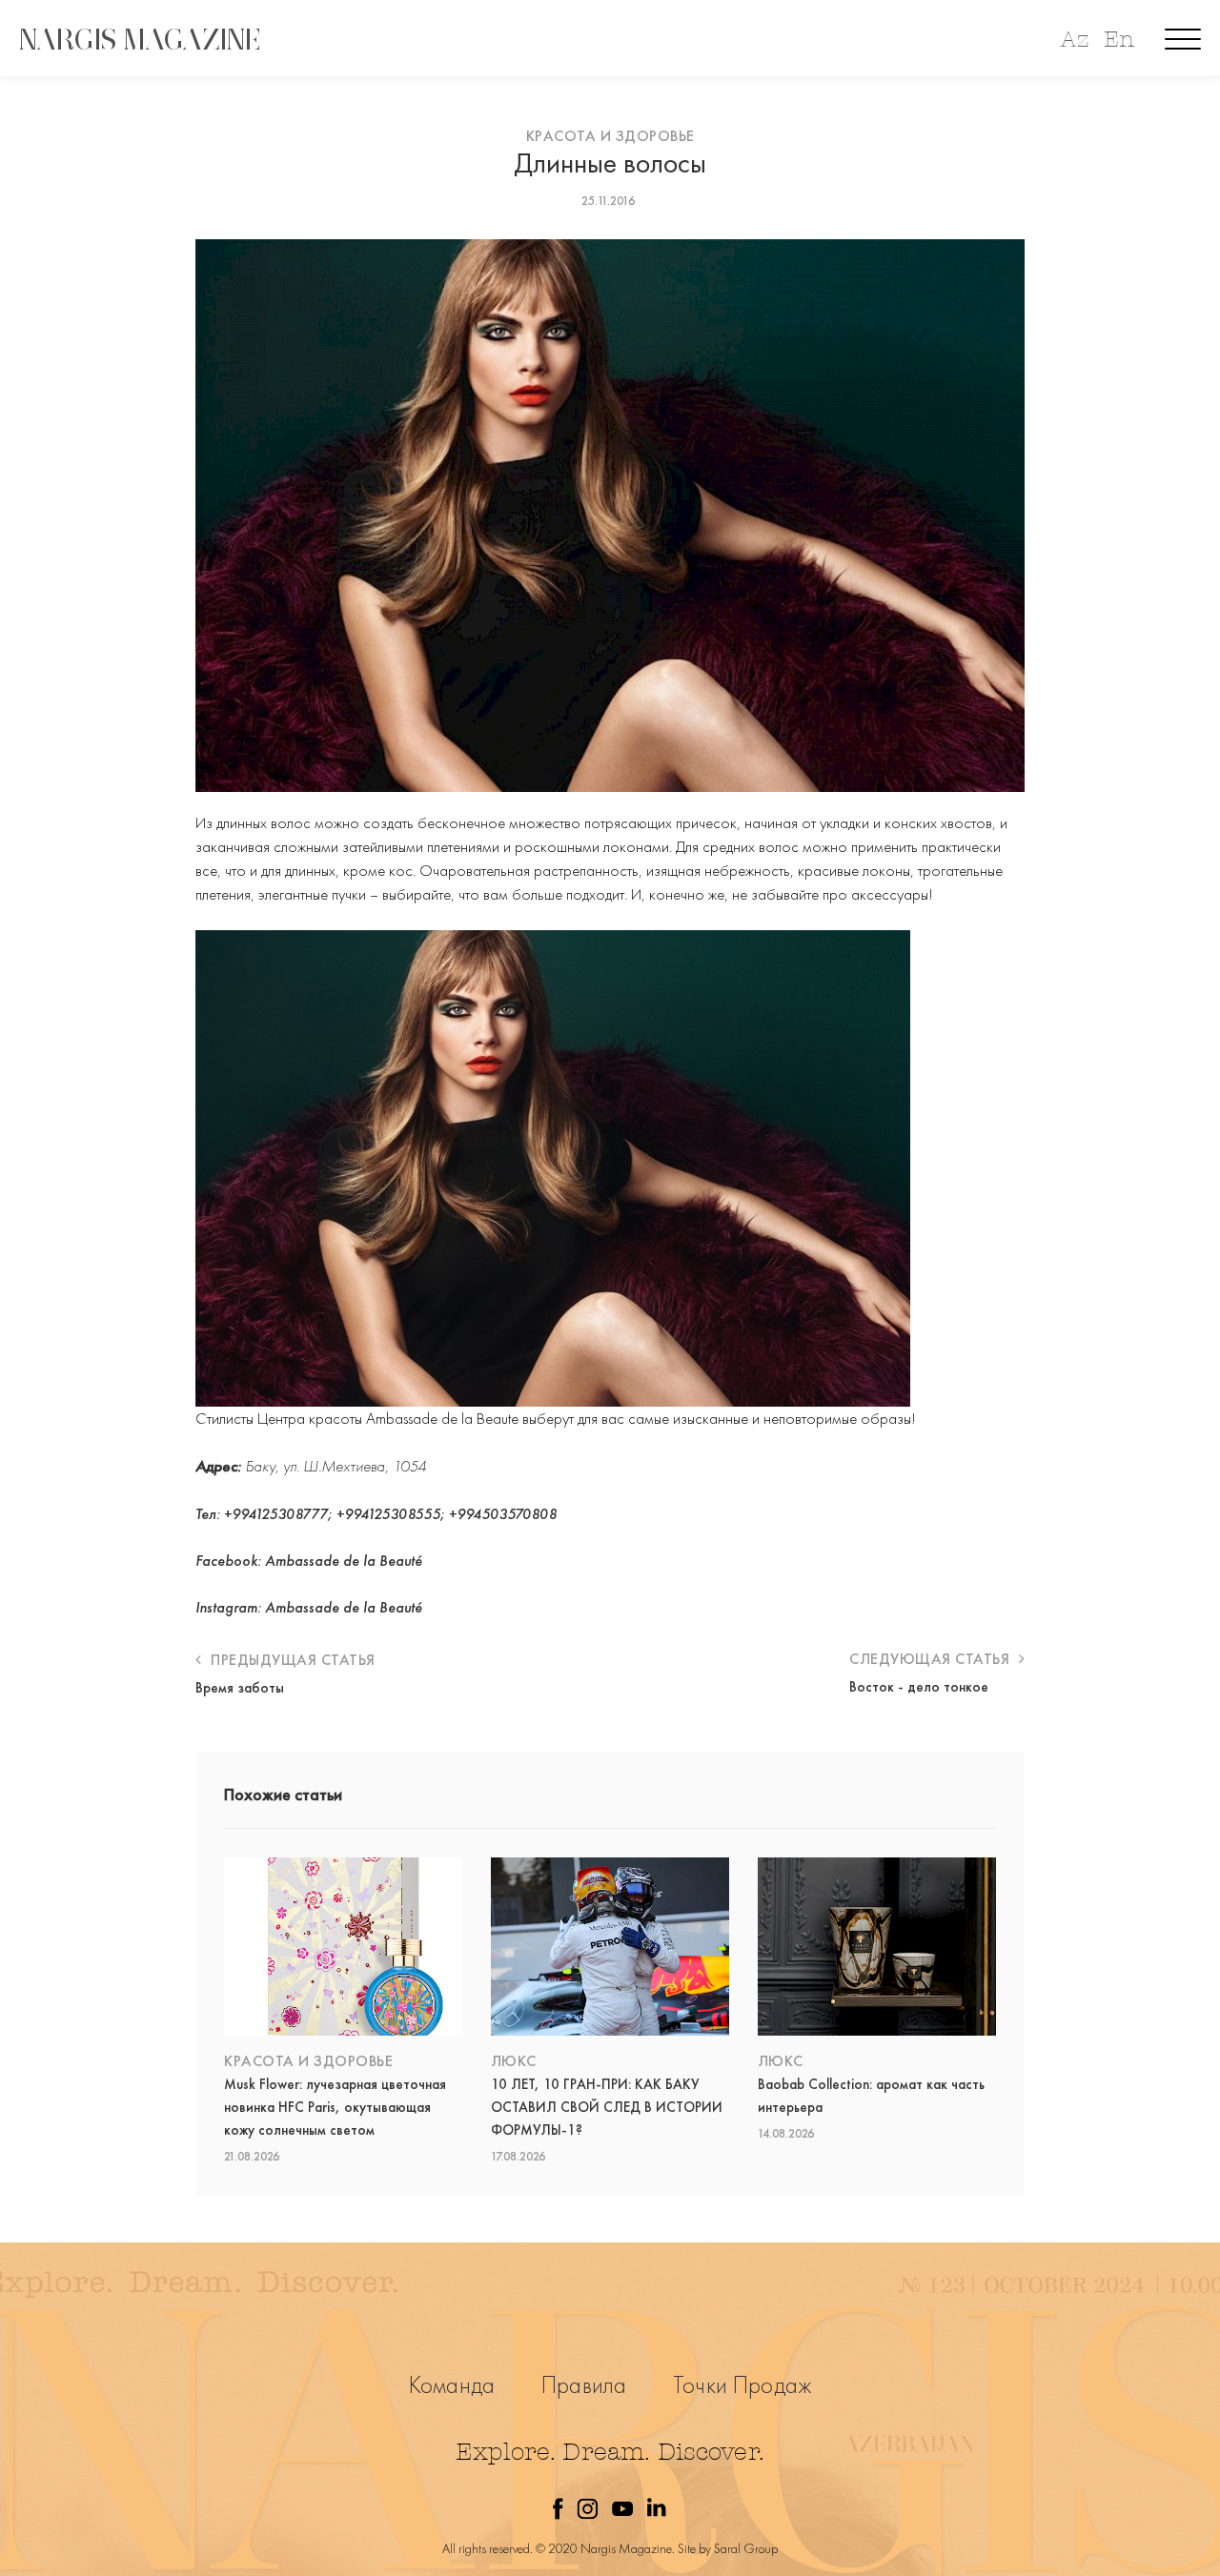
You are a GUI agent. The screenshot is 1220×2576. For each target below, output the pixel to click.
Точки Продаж (742, 2385)
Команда (452, 2385)
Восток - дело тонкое (919, 1687)
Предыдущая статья (291, 1660)
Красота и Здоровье (610, 136)
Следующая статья (932, 1659)
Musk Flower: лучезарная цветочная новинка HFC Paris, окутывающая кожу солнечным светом (335, 2107)
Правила (584, 2385)
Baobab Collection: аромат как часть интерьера (871, 2096)
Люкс (514, 2061)
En (1119, 40)
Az (1074, 40)
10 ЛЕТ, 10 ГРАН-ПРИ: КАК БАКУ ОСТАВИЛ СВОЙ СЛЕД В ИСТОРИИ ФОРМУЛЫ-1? (607, 2107)
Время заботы (240, 1688)
